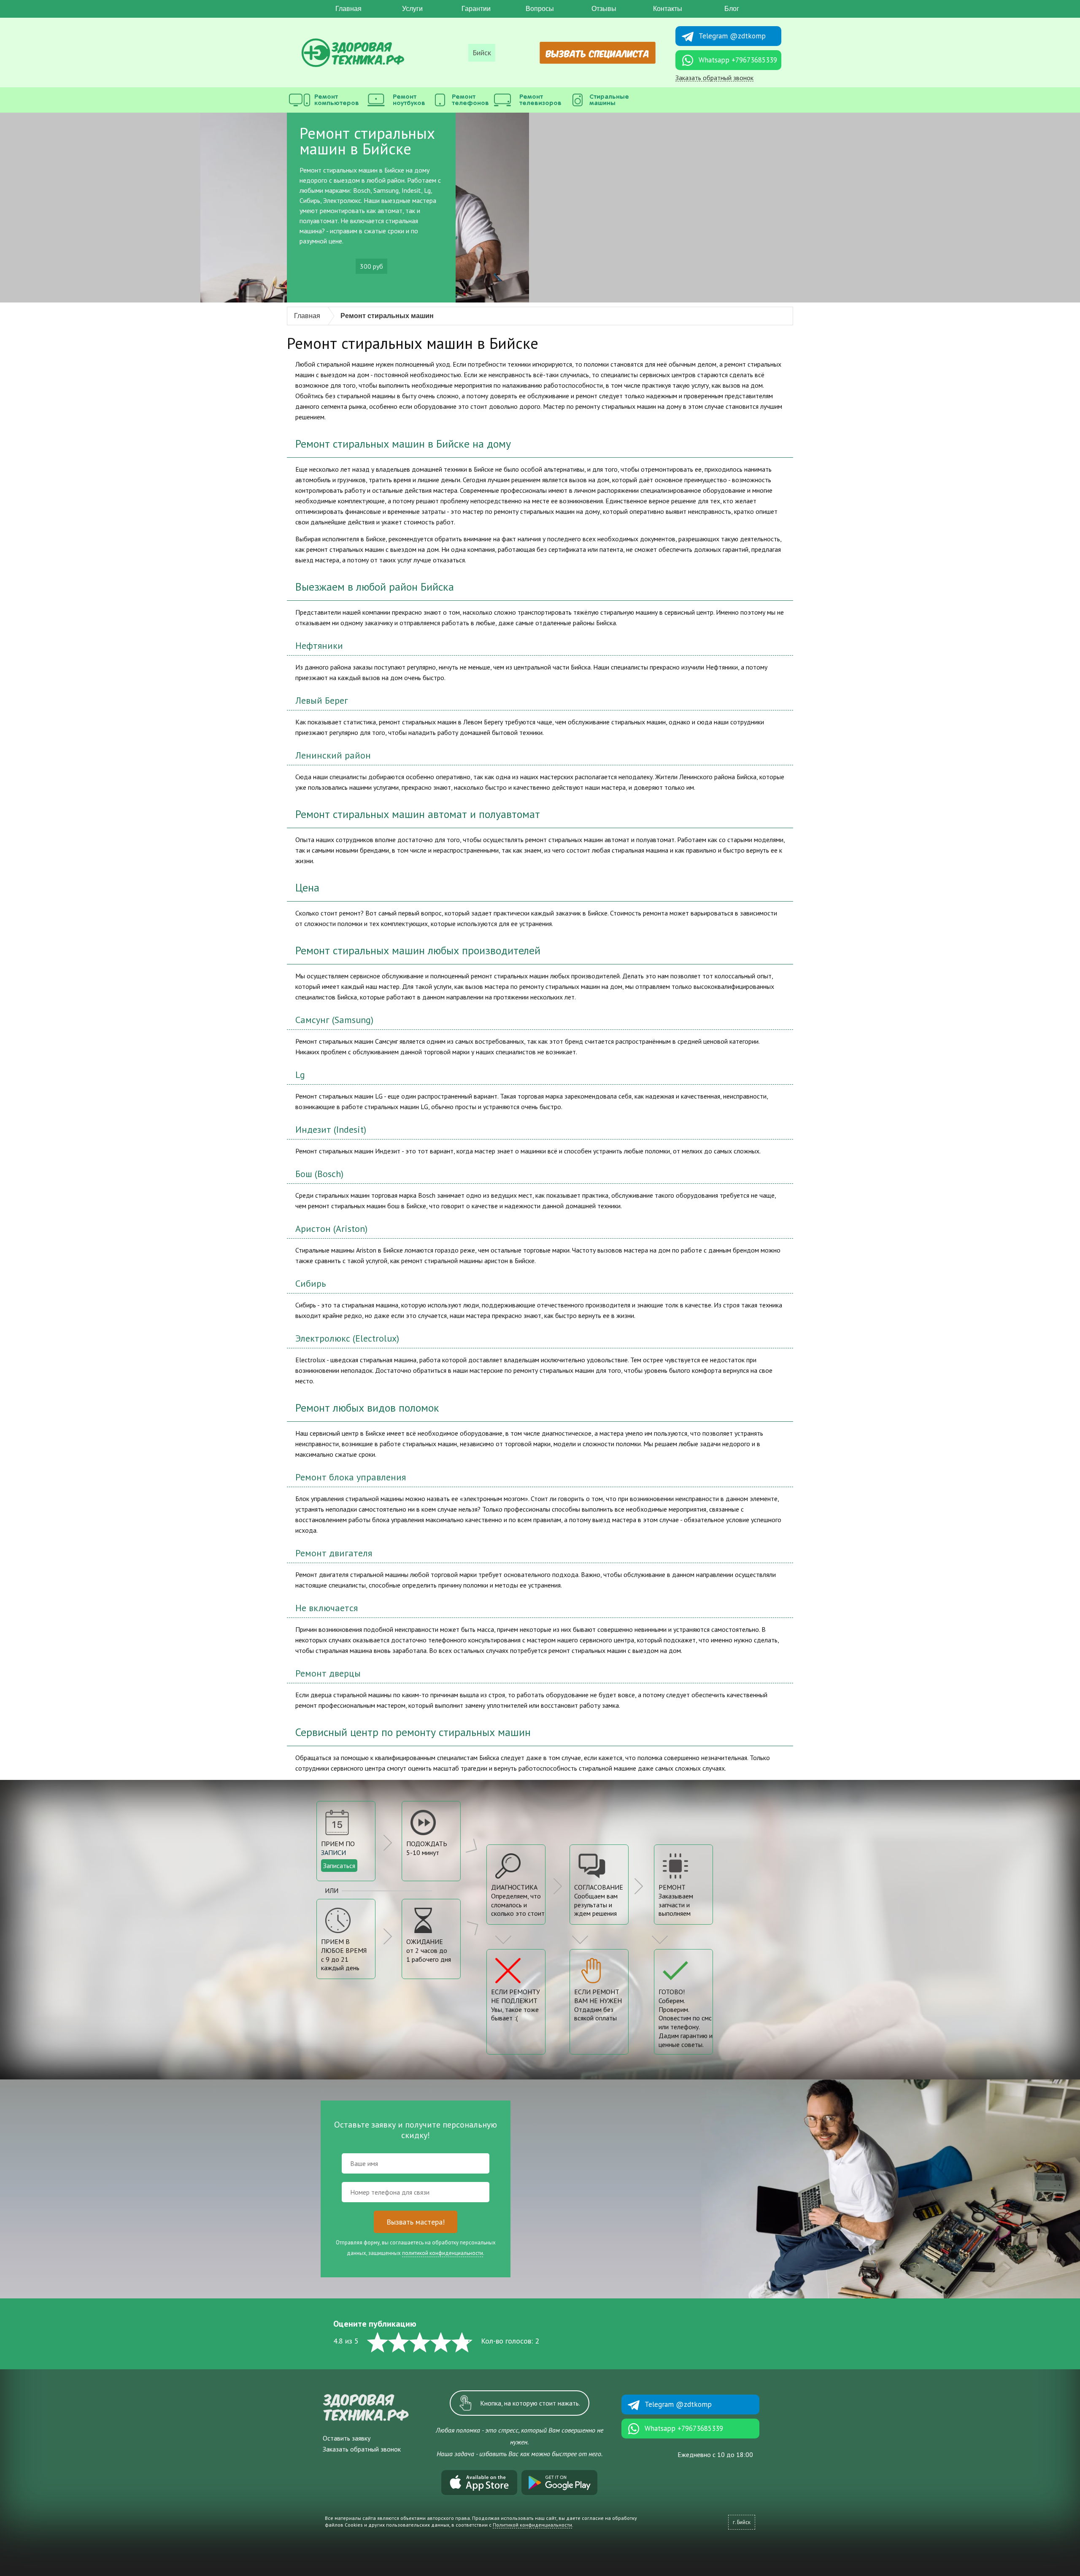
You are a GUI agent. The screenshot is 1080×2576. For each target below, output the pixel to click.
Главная (348, 9)
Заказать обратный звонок (714, 78)
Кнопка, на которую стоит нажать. (530, 2403)
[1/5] (378, 2342)
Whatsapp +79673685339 (738, 60)
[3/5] (420, 2342)
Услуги (412, 9)
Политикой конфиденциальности (532, 2525)
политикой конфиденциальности (443, 2253)
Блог (732, 9)
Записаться (339, 1866)
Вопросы (540, 9)
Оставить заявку (347, 2438)
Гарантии (476, 9)
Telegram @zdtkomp (732, 36)
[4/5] (441, 2342)
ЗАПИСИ (333, 1852)
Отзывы (604, 9)
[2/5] (399, 2342)
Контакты (668, 9)
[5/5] (462, 2342)
